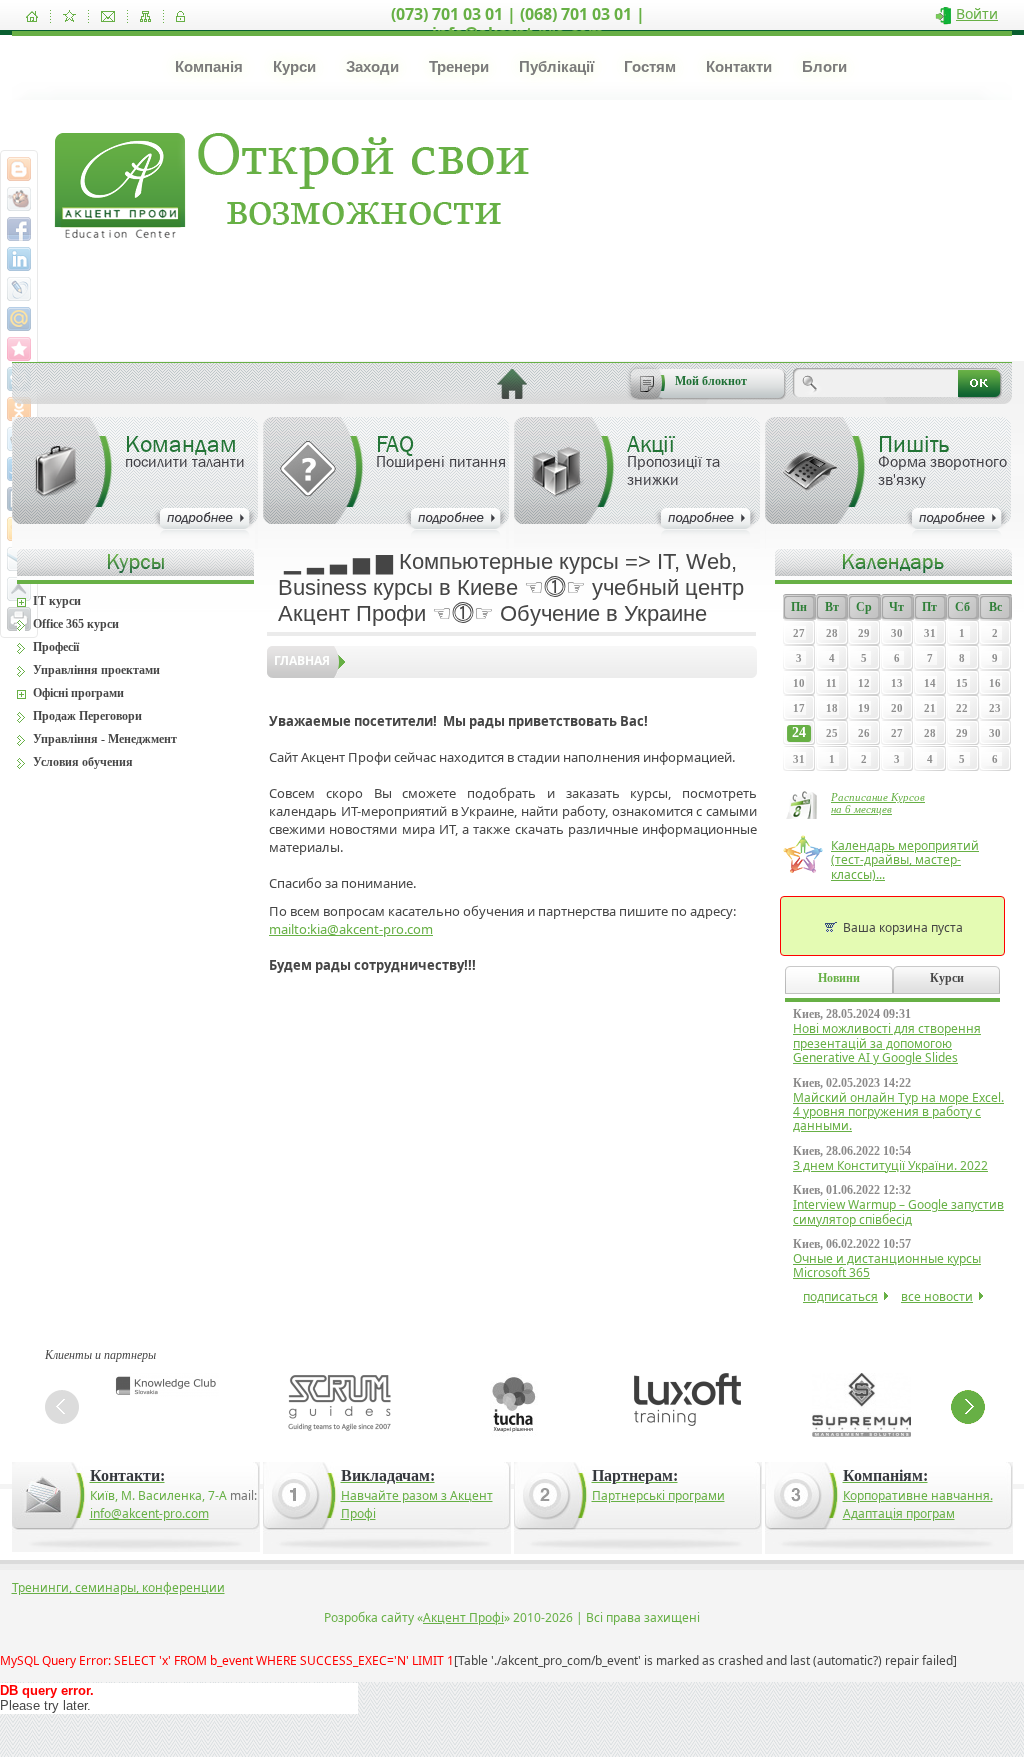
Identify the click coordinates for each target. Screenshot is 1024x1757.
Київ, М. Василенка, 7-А (158, 1495)
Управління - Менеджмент (105, 739)
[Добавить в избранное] (69, 16)
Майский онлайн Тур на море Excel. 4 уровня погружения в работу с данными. (898, 1112)
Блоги (824, 66)
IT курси (57, 601)
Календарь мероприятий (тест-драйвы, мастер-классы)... (905, 860)
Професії (56, 647)
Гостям (650, 66)
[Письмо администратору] (108, 16)
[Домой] (32, 16)
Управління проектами (96, 670)
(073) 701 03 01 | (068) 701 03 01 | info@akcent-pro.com (518, 23)
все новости (937, 1296)
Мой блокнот (711, 381)
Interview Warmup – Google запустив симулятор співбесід (898, 1211)
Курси (294, 66)
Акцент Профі (463, 1617)
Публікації (556, 66)
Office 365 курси (76, 624)
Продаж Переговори (87, 716)
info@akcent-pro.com (149, 1513)
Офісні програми (78, 693)
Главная (302, 660)
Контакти (739, 66)
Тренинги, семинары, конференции (118, 1587)
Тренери (459, 66)
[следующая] (968, 1407)
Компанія (209, 66)
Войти (977, 13)
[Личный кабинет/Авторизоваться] (180, 16)
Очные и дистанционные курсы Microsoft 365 (887, 1265)
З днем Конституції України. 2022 (890, 1165)
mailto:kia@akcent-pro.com (351, 929)
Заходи (372, 66)
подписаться (840, 1296)
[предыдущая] (62, 1407)
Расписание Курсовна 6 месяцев (878, 803)
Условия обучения (83, 762)
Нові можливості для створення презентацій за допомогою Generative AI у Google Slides (887, 1043)
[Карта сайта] (145, 16)
